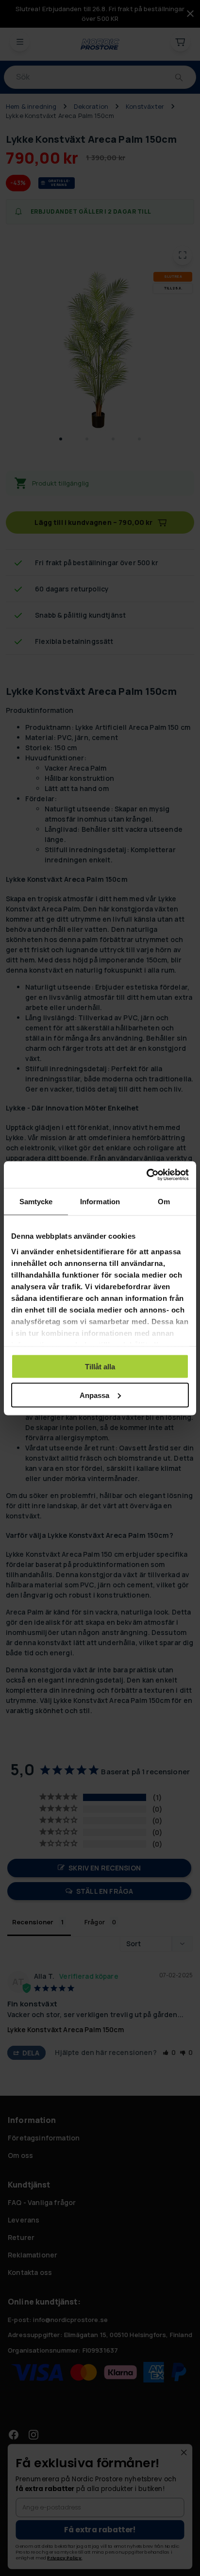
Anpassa (94, 1395)
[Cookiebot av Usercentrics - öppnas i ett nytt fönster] (146, 1175)
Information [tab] (100, 1202)
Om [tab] (164, 1202)
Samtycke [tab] (36, 1202)
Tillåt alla (100, 1367)
